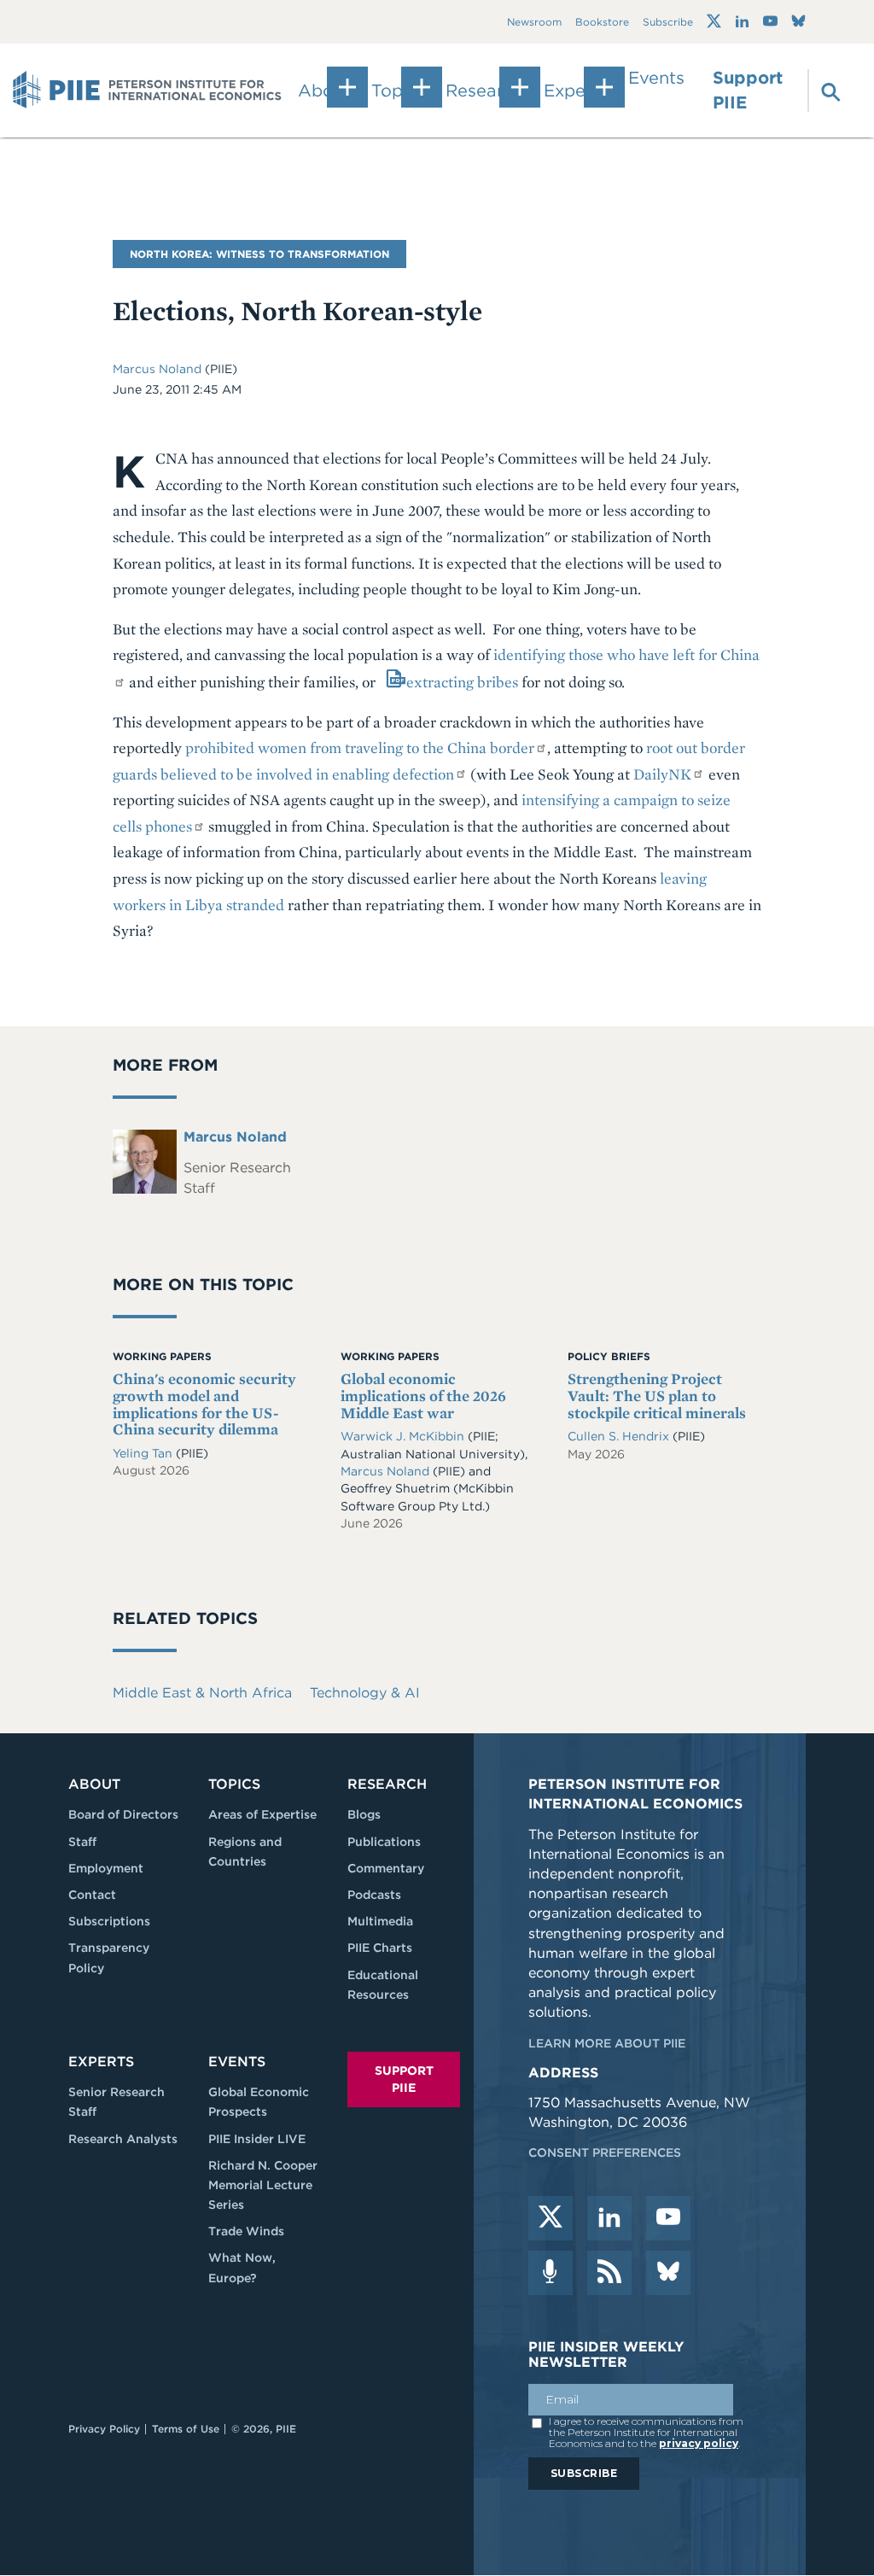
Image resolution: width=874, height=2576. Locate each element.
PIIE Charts (380, 1948)
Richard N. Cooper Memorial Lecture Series (263, 2185)
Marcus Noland (159, 369)
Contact (92, 1895)
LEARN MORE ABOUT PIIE (607, 2043)
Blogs (364, 1814)
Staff (82, 1842)
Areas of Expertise (262, 1814)
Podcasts (374, 1895)
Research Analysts (123, 2139)
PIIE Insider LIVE (257, 2139)
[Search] (822, 91)
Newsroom (534, 22)
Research (387, 1784)
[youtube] (668, 2218)
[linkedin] (609, 2218)
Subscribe (668, 22)
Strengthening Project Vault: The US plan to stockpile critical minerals (657, 1396)
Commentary (386, 1868)
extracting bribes (462, 682)
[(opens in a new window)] (714, 21)
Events (656, 78)
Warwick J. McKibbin (404, 1436)
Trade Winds (246, 2231)
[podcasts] (551, 2273)
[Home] (147, 91)
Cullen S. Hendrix (620, 1436)
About (94, 1784)
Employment (106, 1868)
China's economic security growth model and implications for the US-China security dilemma (204, 1404)
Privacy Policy (104, 2429)
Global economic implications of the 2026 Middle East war (423, 1396)
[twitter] (551, 2218)
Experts (101, 2062)
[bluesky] (668, 2273)
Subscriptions (109, 1921)
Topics (234, 1784)
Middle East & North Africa (202, 1693)
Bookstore (602, 22)
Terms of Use (186, 2429)
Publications (384, 1842)
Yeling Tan (144, 1453)
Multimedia (380, 1921)
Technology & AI (365, 1693)
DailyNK (662, 774)
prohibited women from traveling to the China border (360, 748)
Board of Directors (123, 1814)
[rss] (609, 2273)
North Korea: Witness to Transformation (259, 254)
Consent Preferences (605, 2153)
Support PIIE (748, 90)
